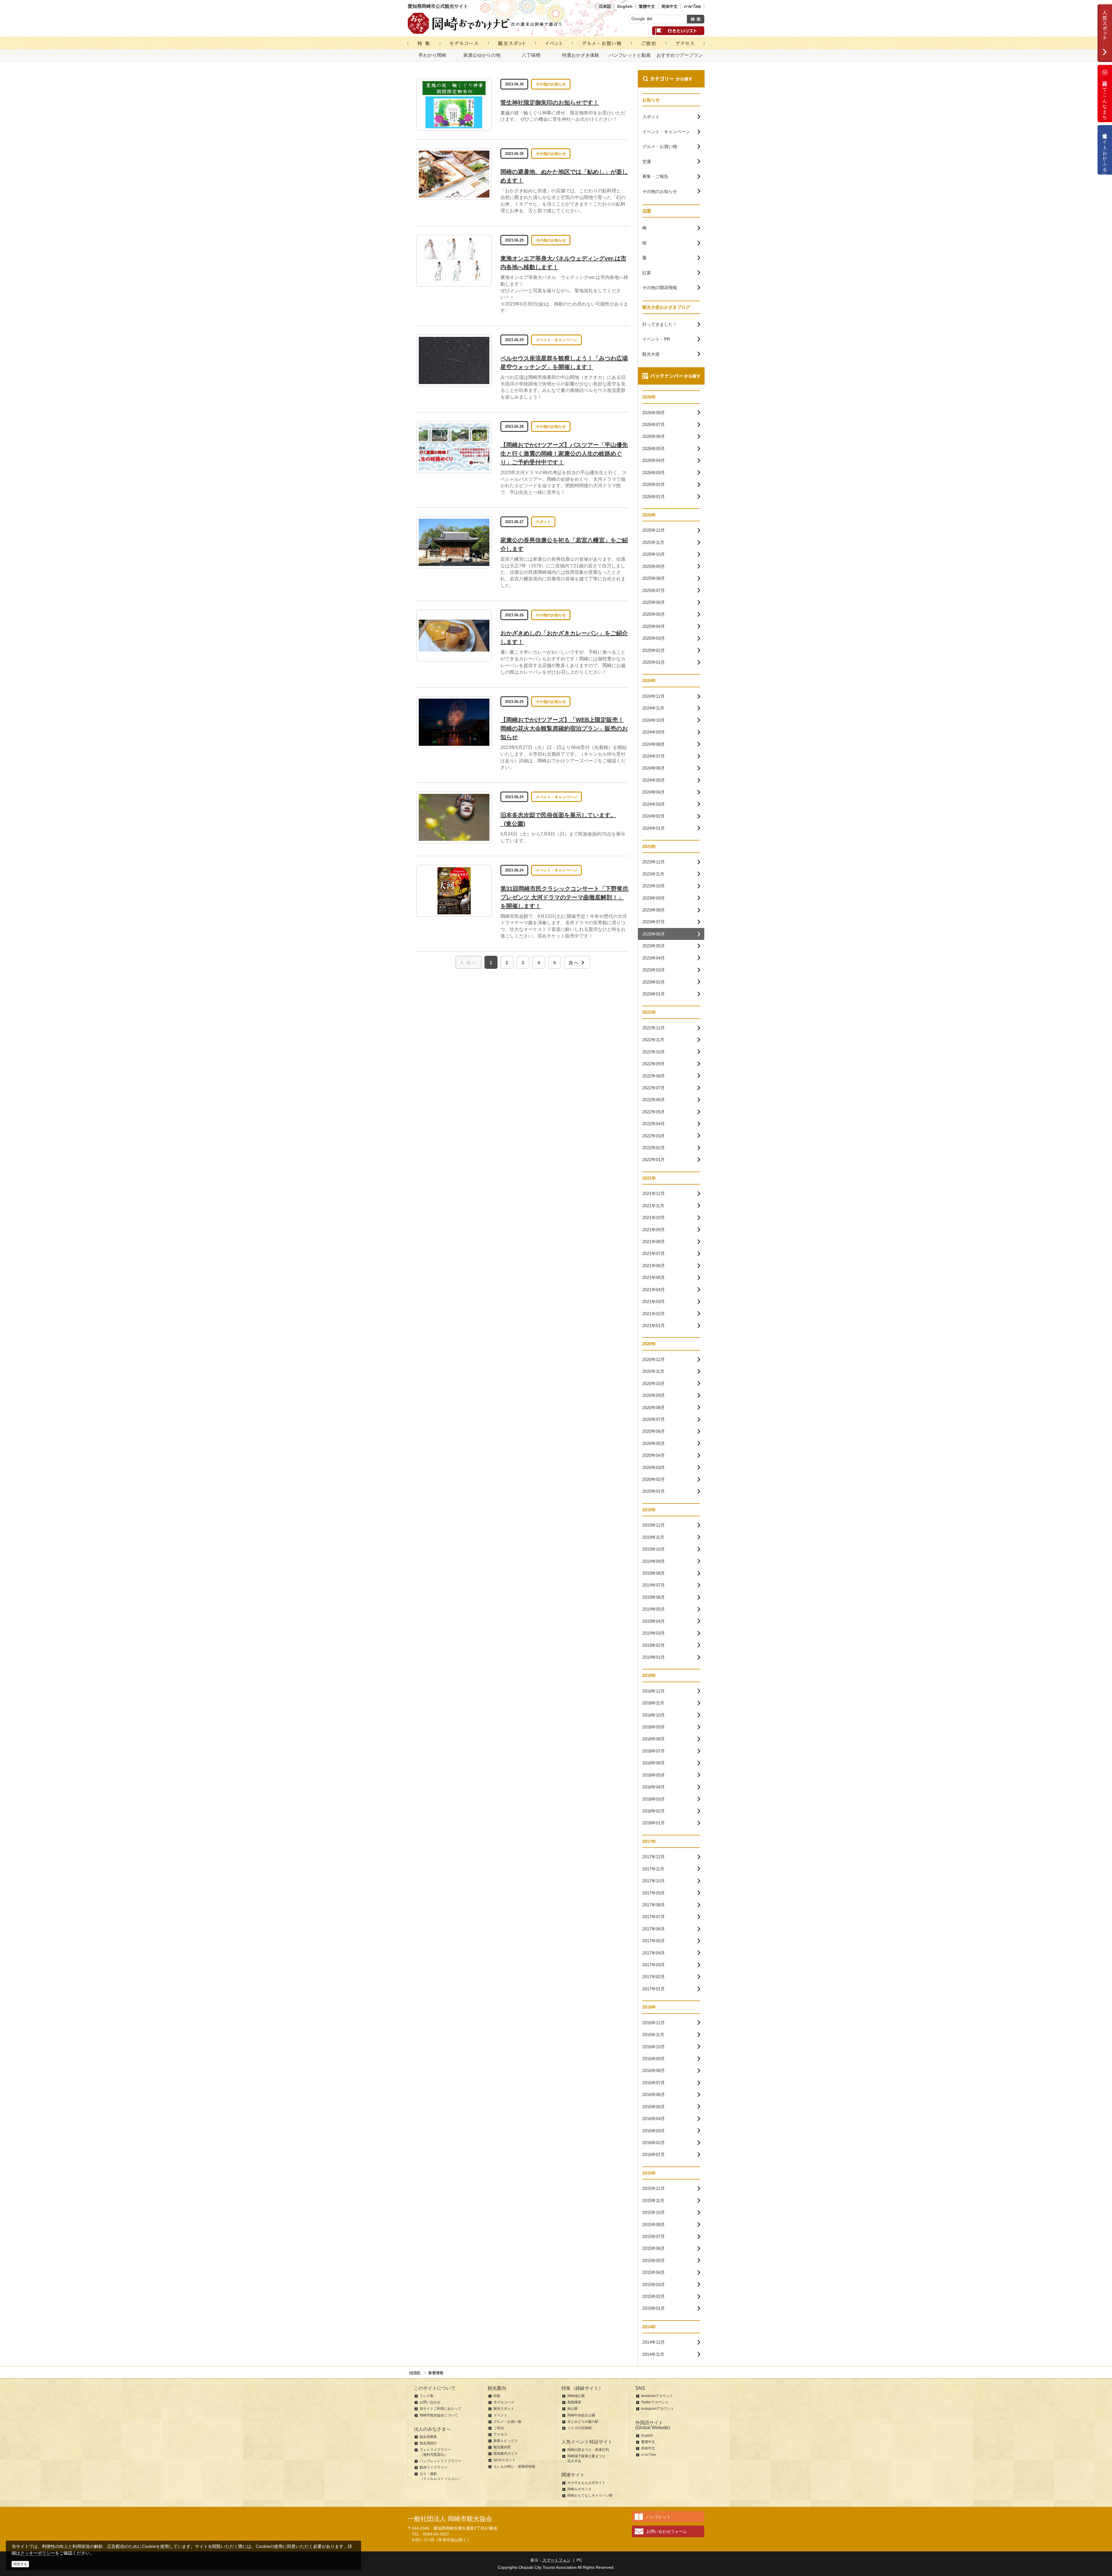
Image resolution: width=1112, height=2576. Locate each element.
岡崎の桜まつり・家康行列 (588, 2450)
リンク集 (427, 2396)
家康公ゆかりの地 (482, 55)
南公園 (573, 2409)
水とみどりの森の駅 (583, 2422)
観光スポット (504, 2409)
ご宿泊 (499, 2428)
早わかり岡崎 (432, 55)
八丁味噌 (531, 55)
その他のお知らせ (551, 84)
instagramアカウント (658, 2409)
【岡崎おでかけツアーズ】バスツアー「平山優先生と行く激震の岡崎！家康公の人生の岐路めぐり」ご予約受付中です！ (564, 454)
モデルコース (504, 2402)
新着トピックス (506, 2441)
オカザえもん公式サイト (586, 2483)
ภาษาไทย (692, 6)
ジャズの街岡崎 (579, 2428)
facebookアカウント (657, 2396)
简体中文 (670, 6)
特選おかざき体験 (581, 55)
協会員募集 (428, 2437)
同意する (20, 2564)
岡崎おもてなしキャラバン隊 (590, 2495)
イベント (500, 2415)
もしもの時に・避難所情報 (514, 2467)
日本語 (605, 6)
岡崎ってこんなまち (1105, 98)
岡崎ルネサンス (579, 2489)
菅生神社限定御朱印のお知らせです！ (550, 103)
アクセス (500, 2434)
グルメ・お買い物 (507, 2422)
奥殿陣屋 (574, 2402)
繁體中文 (647, 6)
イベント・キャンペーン (556, 340)
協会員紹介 (428, 2443)
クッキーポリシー (38, 2553)
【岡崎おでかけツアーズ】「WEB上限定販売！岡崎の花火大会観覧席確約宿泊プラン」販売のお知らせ (564, 728)
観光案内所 (502, 2447)
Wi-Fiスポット (504, 2460)
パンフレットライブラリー (440, 2461)
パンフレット (659, 2517)
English (625, 6)
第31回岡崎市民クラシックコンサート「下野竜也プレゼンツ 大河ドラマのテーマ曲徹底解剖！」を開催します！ (564, 897)
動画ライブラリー (434, 2467)
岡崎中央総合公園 (581, 2415)
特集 (497, 2396)
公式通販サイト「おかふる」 (1105, 150)
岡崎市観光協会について (439, 2415)
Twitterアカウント (655, 2402)
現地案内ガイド (506, 2453)
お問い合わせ (430, 2402)
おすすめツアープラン (680, 55)
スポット (543, 522)
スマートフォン (557, 2560)
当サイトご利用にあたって (440, 2409)
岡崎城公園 (576, 2396)
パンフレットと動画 (630, 55)
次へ (574, 963)
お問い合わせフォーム (667, 2531)
